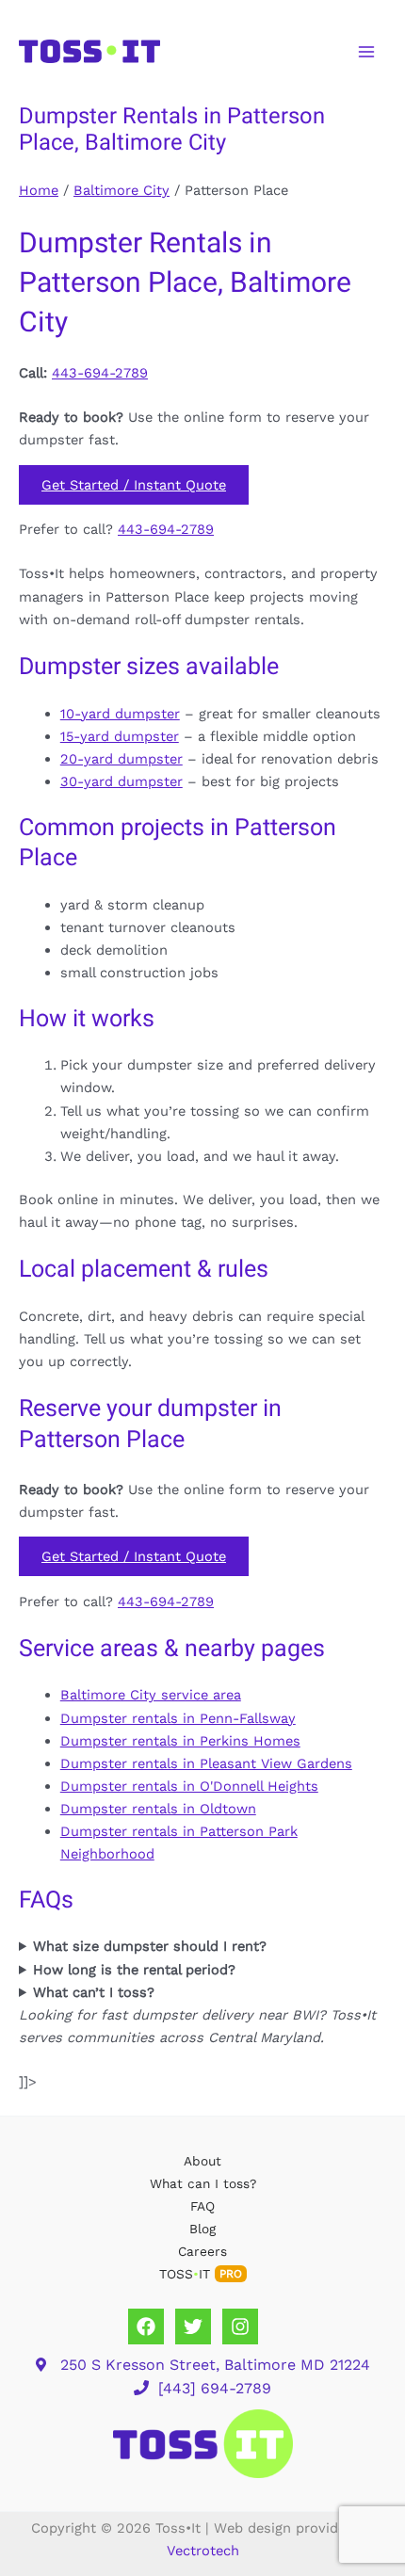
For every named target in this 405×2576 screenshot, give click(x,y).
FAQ (202, 2206)
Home (39, 190)
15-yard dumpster (120, 736)
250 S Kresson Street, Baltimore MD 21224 (215, 2365)
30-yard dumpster (121, 781)
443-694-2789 (100, 373)
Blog (202, 2229)
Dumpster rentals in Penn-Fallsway (178, 1718)
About (202, 2161)
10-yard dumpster (120, 714)
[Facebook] (146, 2326)
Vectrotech (203, 2551)
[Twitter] (193, 2326)
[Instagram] (240, 2326)
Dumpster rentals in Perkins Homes (180, 1741)
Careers (202, 2251)
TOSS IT (201, 2274)
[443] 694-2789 (215, 2388)
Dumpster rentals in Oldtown (158, 1809)
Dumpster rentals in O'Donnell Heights (189, 1786)
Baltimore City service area (151, 1695)
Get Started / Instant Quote (134, 485)
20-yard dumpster (121, 759)
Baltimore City (121, 190)
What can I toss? (203, 2183)
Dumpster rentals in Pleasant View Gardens (206, 1763)
